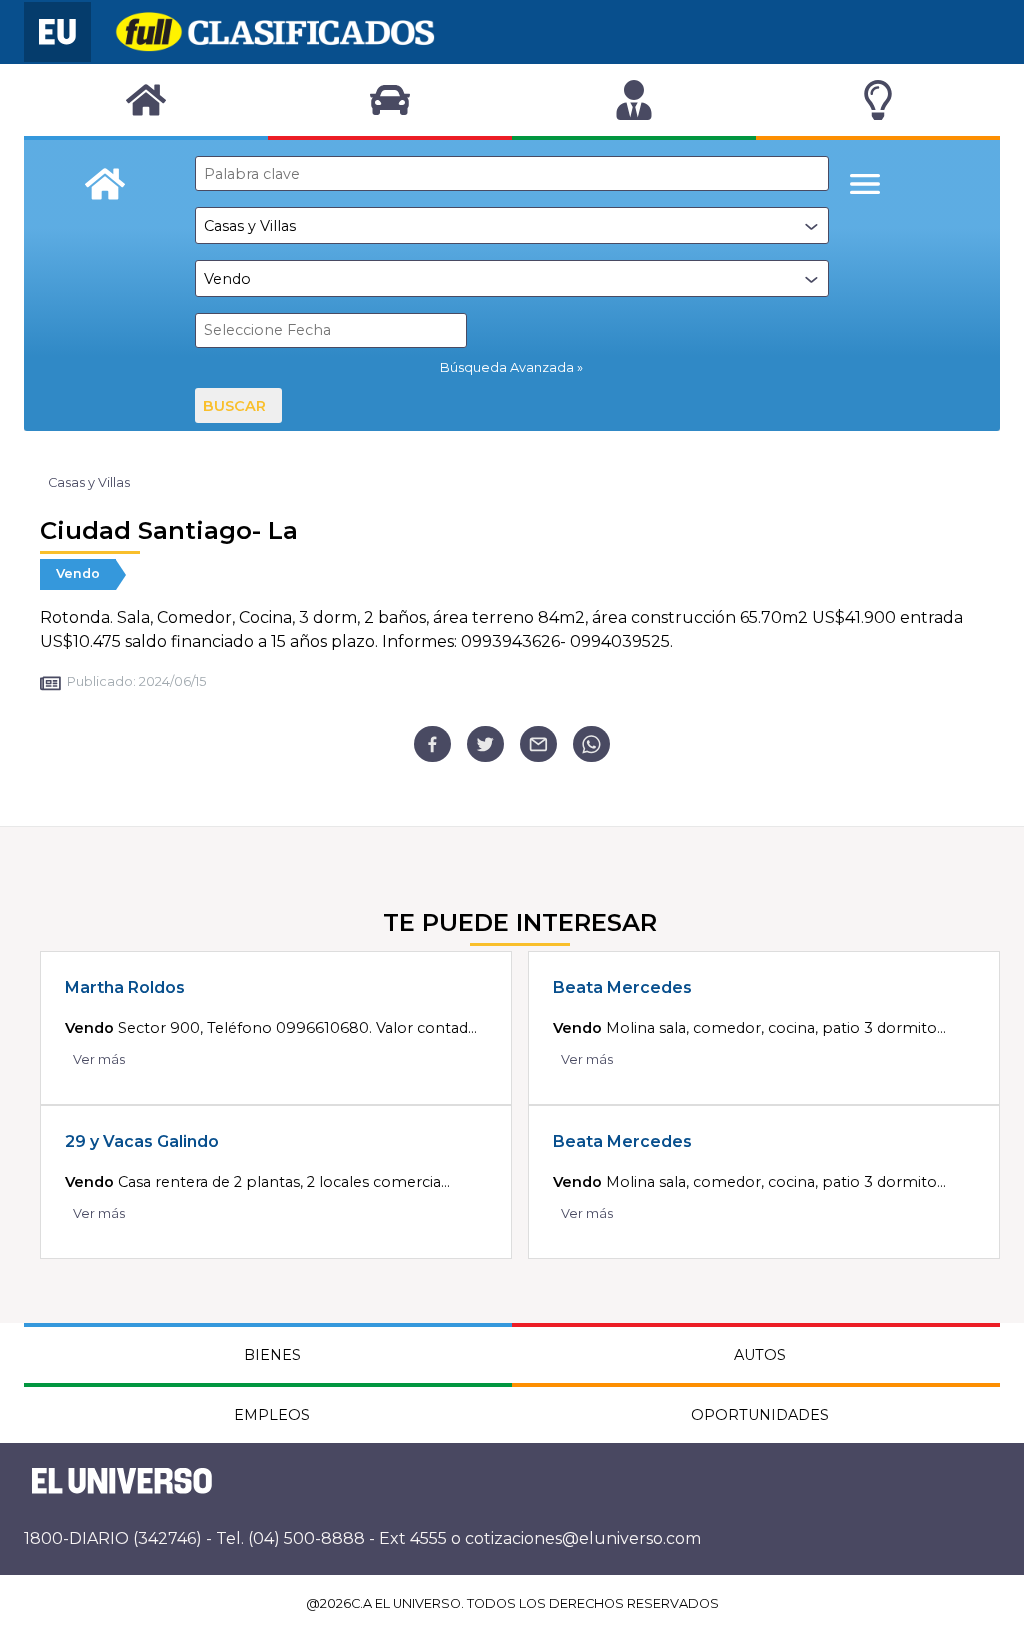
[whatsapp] (591, 744)
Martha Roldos (125, 987)
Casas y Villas (89, 482)
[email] (538, 744)
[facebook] (432, 744)
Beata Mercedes (622, 987)
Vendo (78, 573)
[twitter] (485, 744)
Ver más (99, 1059)
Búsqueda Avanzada (507, 367)
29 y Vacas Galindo (142, 1141)
